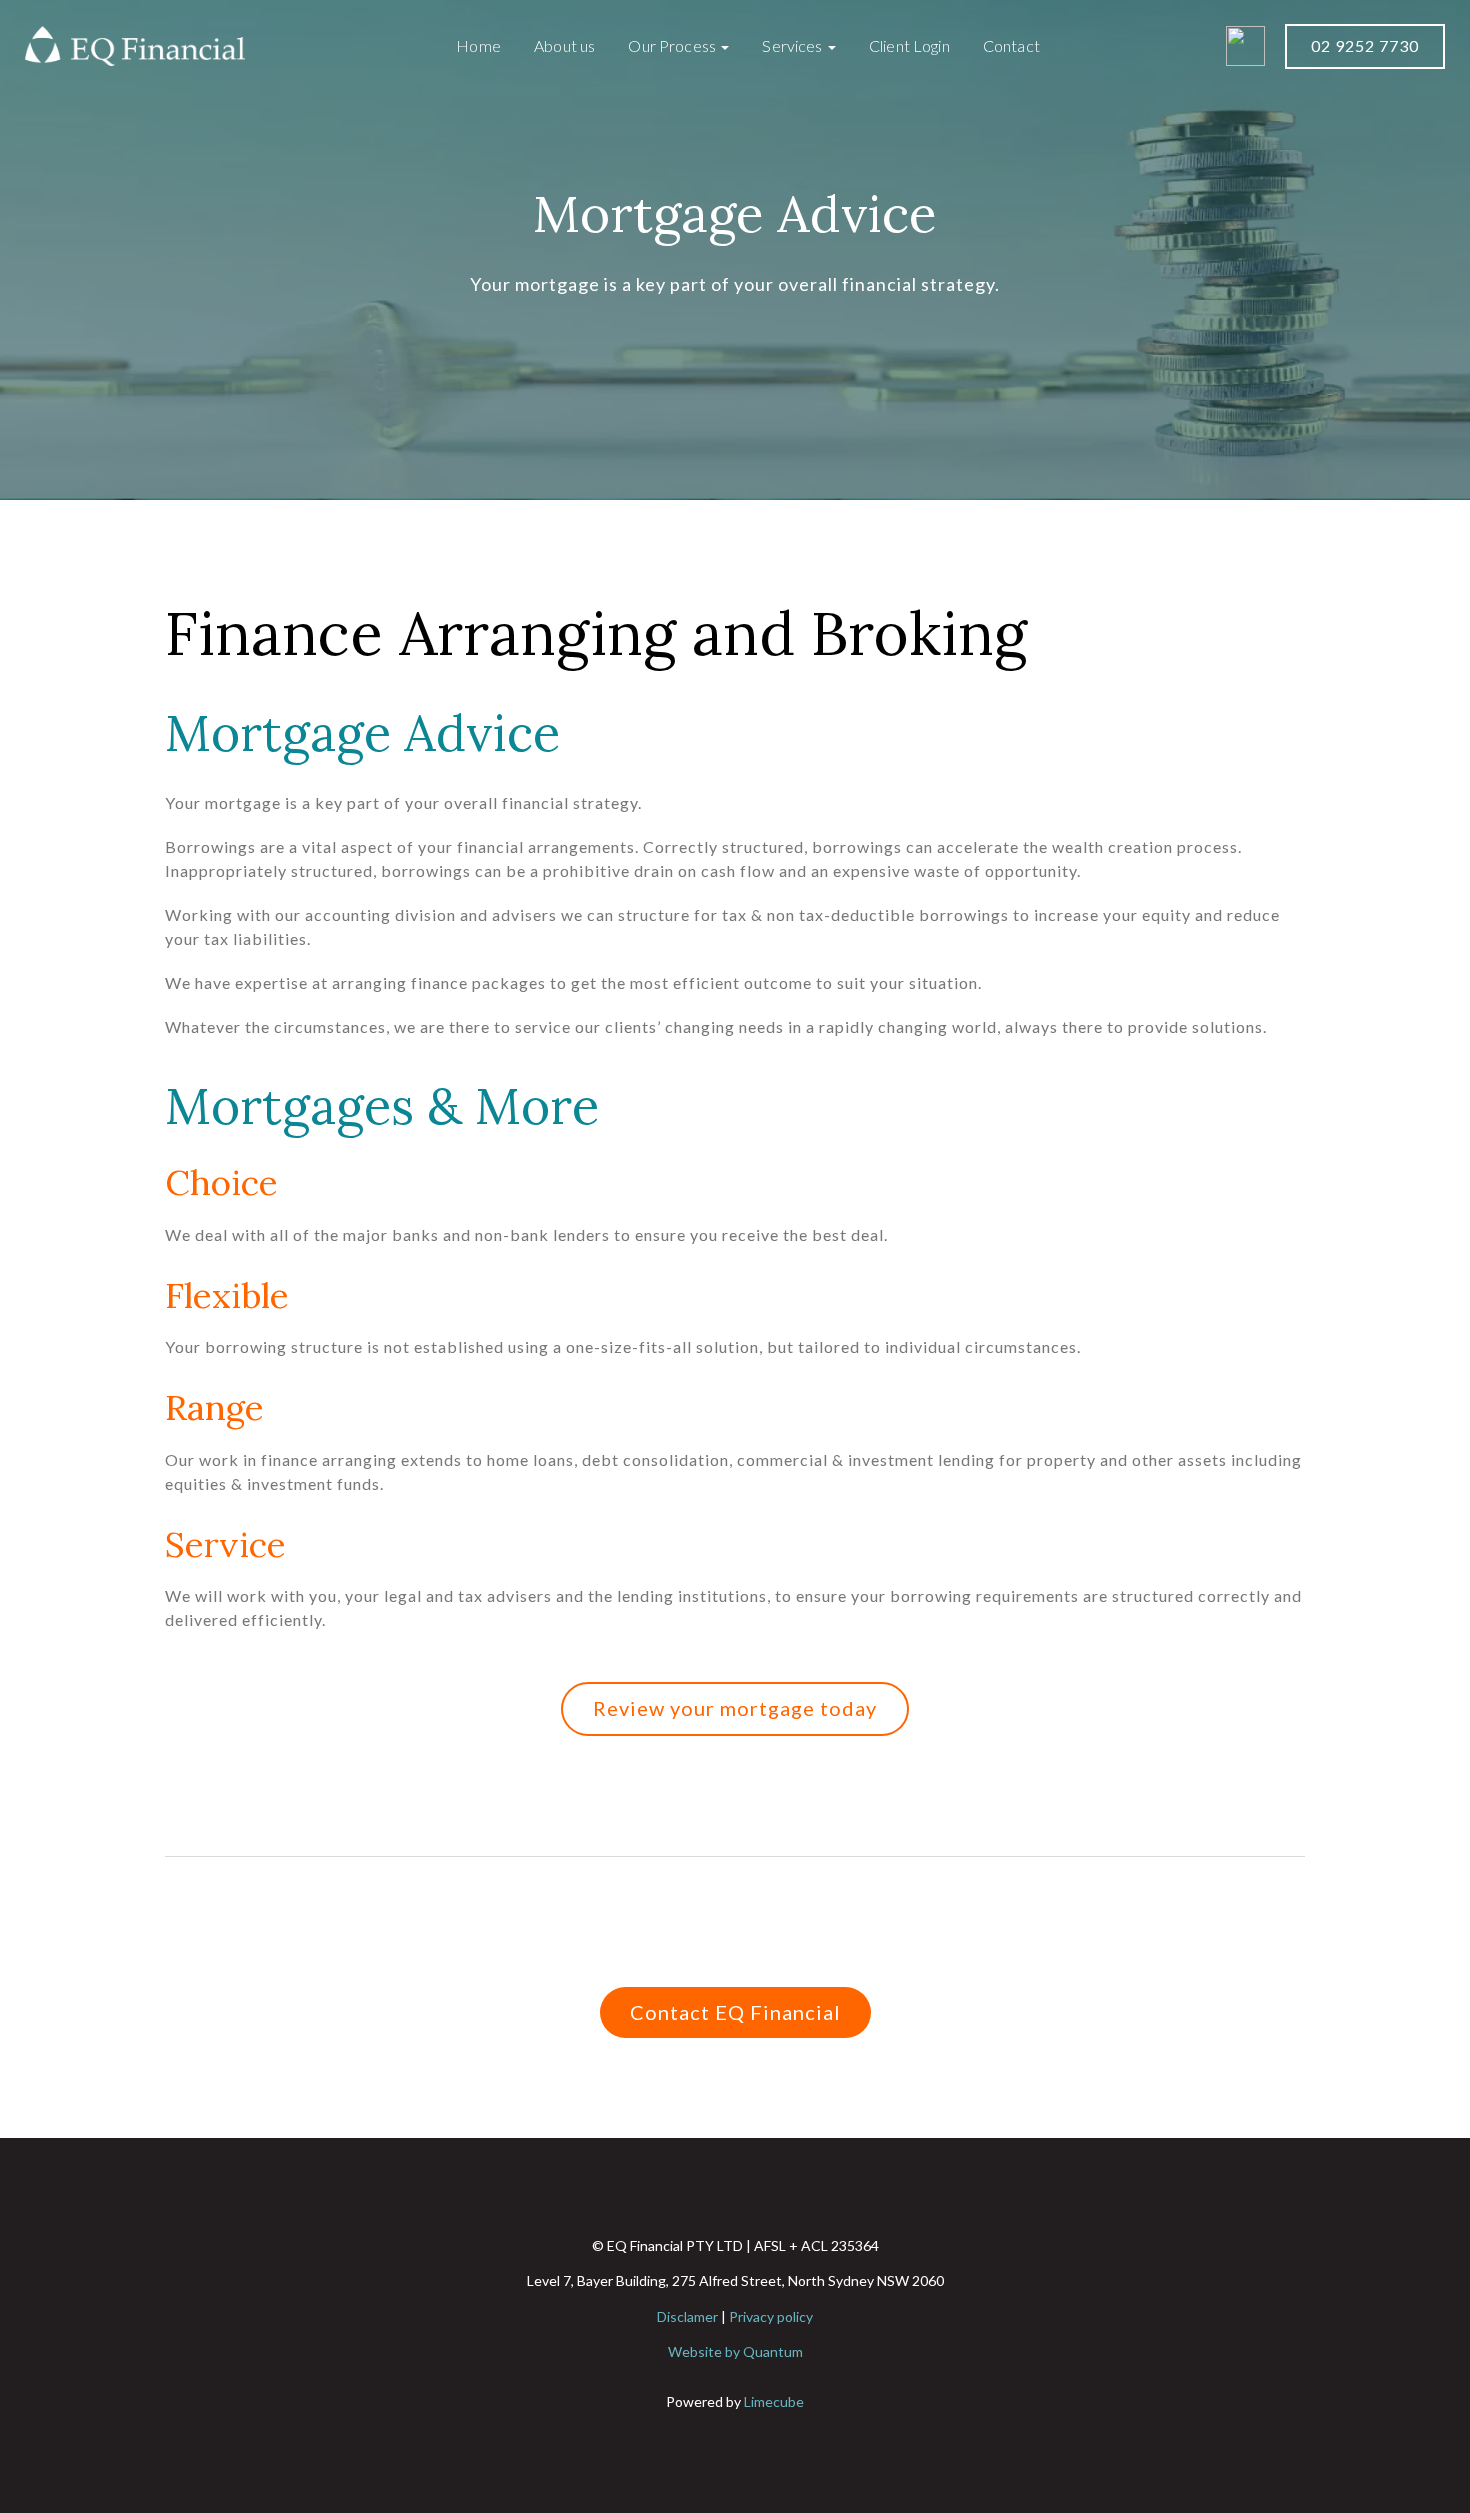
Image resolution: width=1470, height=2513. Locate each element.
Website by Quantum (735, 2351)
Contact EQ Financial (735, 2012)
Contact (1011, 45)
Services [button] (793, 45)
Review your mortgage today (735, 1708)
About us (564, 45)
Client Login (909, 45)
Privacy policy (771, 2316)
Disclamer (687, 2316)
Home (478, 45)
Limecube (774, 2401)
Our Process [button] (673, 45)
